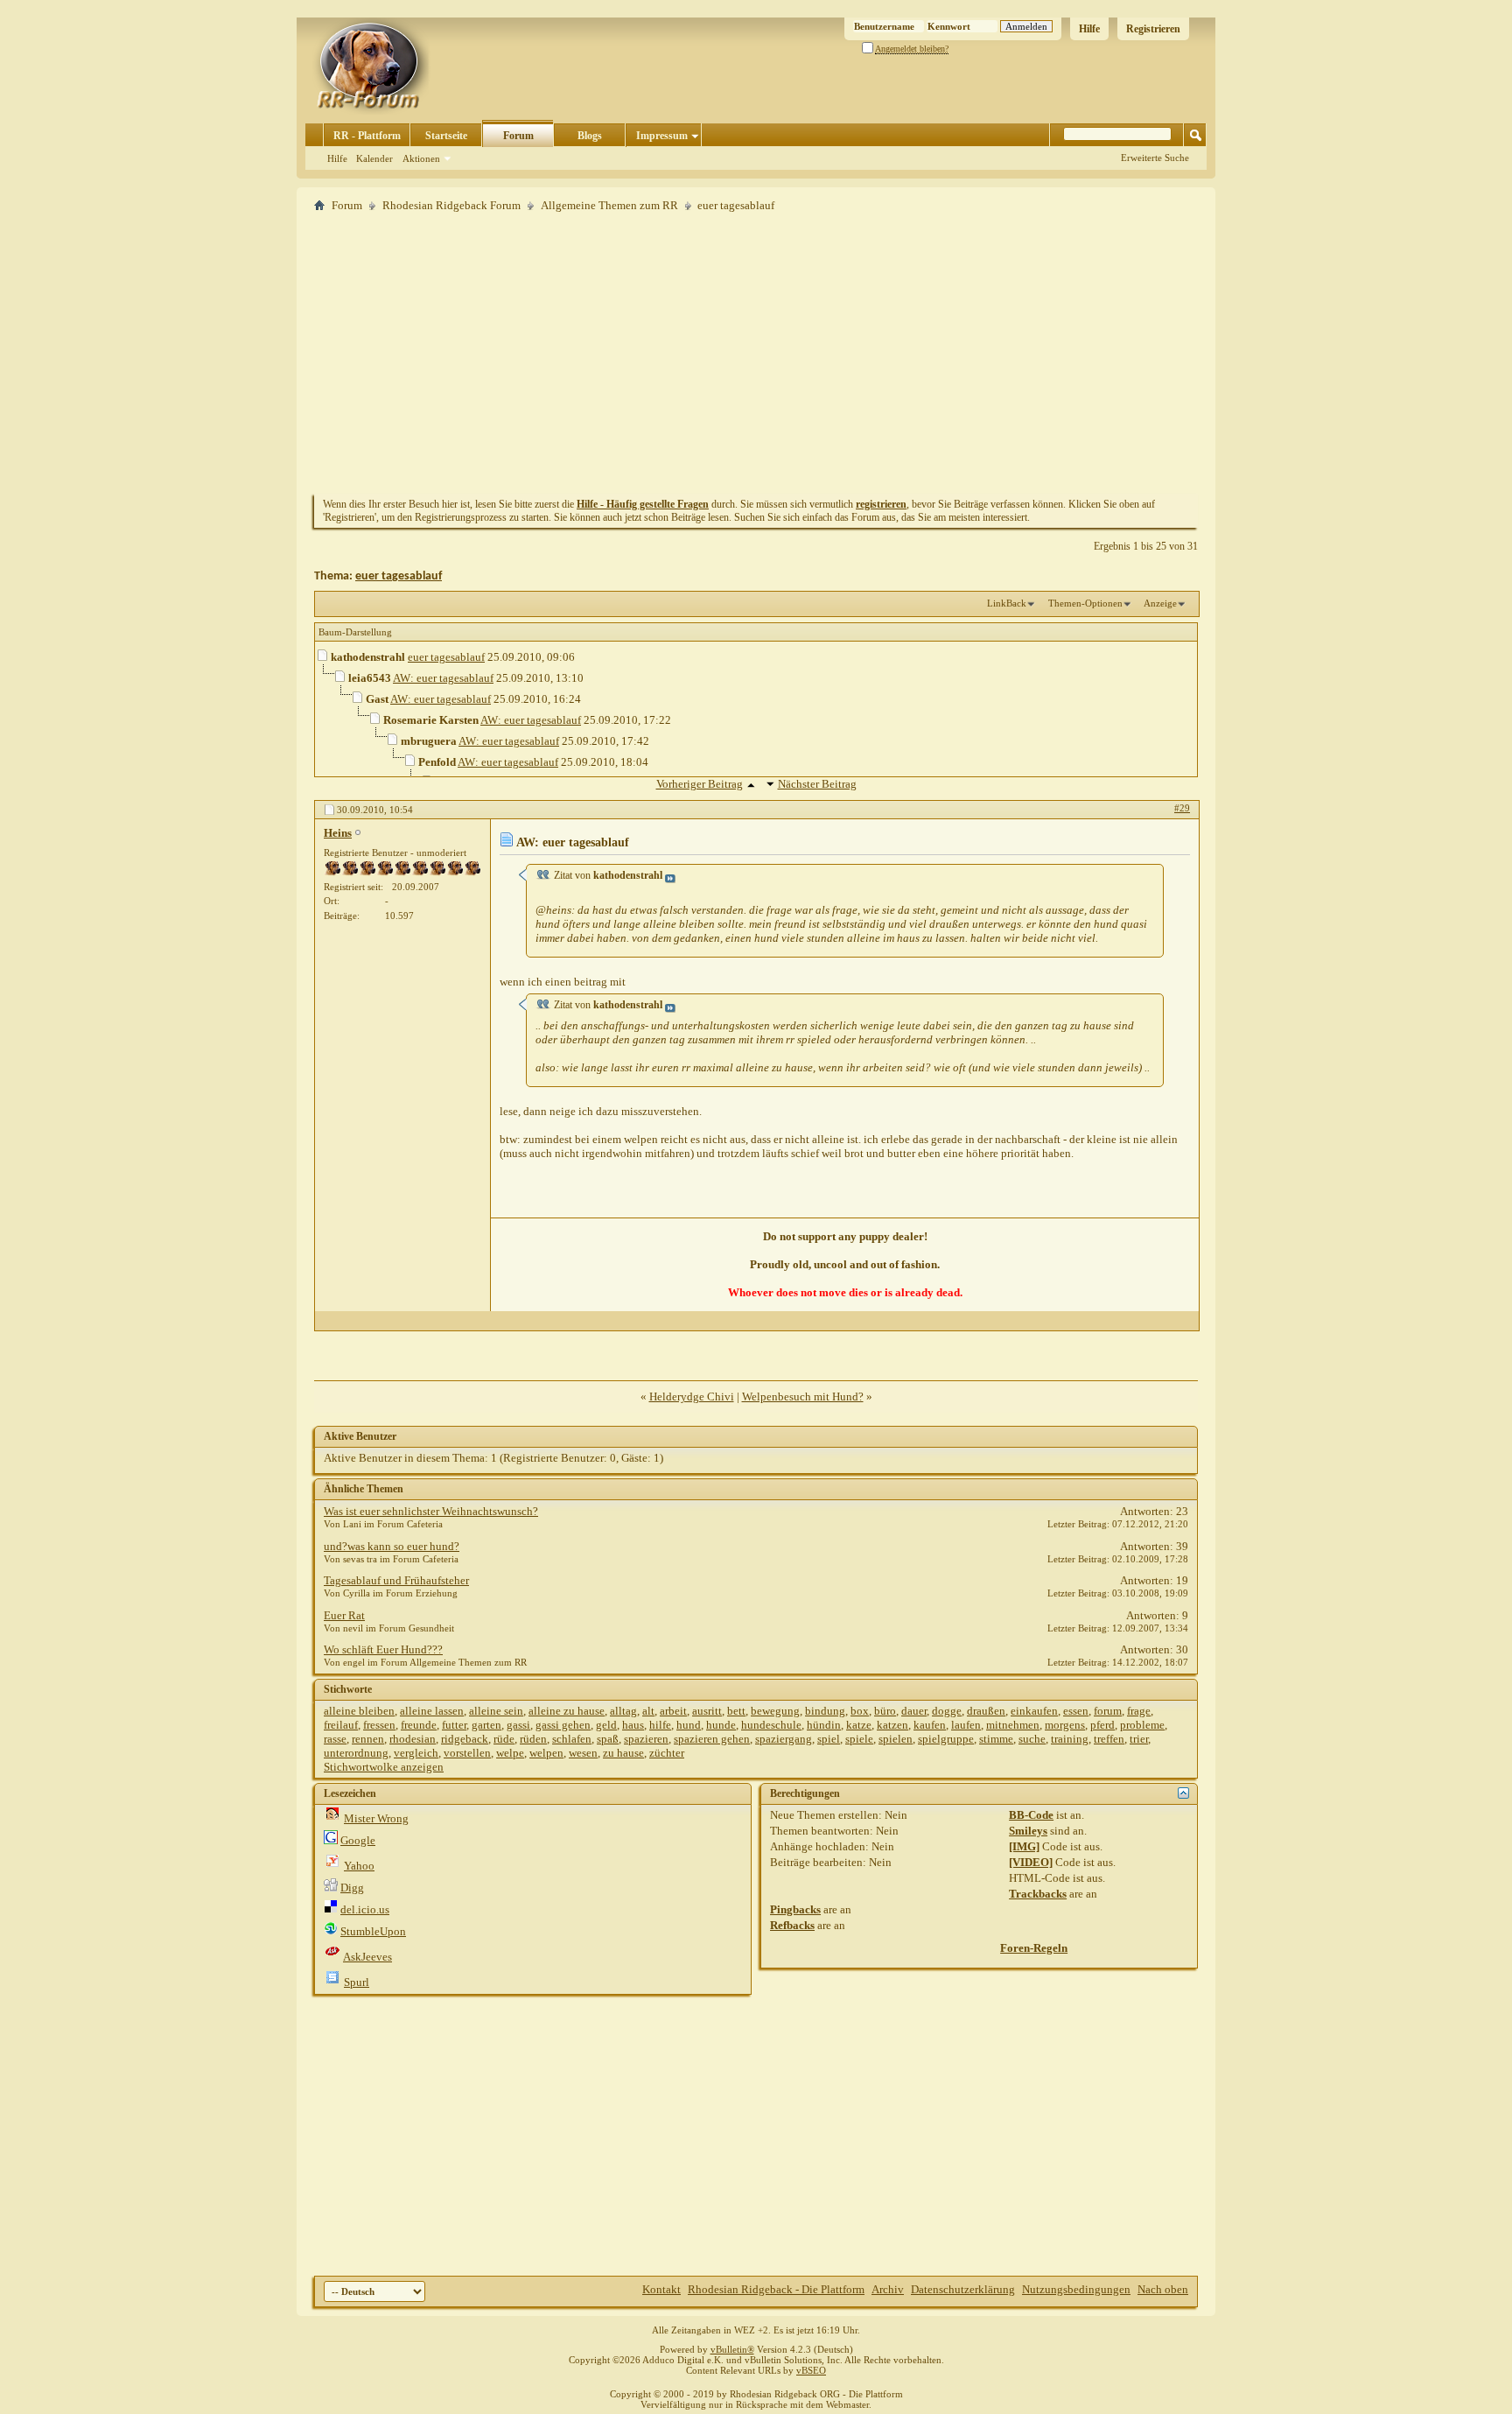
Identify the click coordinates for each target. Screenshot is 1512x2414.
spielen (896, 1739)
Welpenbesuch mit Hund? (803, 1396)
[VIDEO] (1031, 1862)
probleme (1142, 1725)
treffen (1109, 1739)
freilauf (341, 1725)
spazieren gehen (712, 1739)
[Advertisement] (756, 353)
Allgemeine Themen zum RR (609, 205)
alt (648, 1711)
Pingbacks (795, 1909)
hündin (824, 1725)
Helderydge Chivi (692, 1396)
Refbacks (792, 1925)
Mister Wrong (376, 1818)
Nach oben (1163, 2289)
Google (358, 1840)
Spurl (357, 1982)
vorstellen (467, 1753)
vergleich (416, 1753)
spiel (829, 1739)
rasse (335, 1739)
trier (1139, 1739)
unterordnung (356, 1753)
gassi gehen (563, 1725)
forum (1108, 1711)
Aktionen (421, 158)
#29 (1182, 808)
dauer (914, 1711)
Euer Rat (344, 1615)
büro (885, 1711)
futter (454, 1725)
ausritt (707, 1711)
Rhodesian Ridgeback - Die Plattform (776, 2289)
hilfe (660, 1725)
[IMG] (1024, 1846)
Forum (518, 136)
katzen (892, 1725)
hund (689, 1725)
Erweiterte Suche (1155, 158)
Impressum (662, 136)
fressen (379, 1725)
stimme (996, 1739)
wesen (583, 1753)
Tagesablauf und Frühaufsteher (396, 1580)
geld (606, 1725)
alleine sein (496, 1711)
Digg (352, 1888)
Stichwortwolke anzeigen (384, 1767)
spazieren (646, 1739)
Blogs (590, 136)
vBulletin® (732, 2349)
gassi (518, 1725)
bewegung (775, 1711)
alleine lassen (432, 1711)
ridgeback (465, 1739)
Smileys (1028, 1831)
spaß (608, 1739)
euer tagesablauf (399, 576)
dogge (947, 1711)
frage (1139, 1711)
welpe (510, 1753)
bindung (825, 1711)
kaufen (930, 1725)
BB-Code (1031, 1815)
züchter (667, 1753)
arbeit (673, 1711)
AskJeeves (367, 1957)
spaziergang (784, 1739)
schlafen (572, 1739)
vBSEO (811, 2370)
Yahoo (359, 1866)
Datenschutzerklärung (963, 2289)
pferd (1102, 1725)
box (860, 1711)
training (1070, 1739)
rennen (368, 1739)
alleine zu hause (567, 1711)
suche (1032, 1739)
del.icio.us (365, 1909)
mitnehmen (1013, 1725)
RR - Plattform (367, 136)
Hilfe (1089, 29)
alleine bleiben (359, 1711)
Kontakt (661, 2289)
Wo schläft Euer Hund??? (383, 1649)
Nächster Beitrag (817, 784)
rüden (533, 1739)
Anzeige (1160, 603)
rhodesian (413, 1739)
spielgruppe (946, 1739)
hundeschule (771, 1725)
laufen (966, 1725)
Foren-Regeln (1034, 1948)
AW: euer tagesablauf (443, 678)
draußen (986, 1711)
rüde (504, 1739)
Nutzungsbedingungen (1076, 2289)
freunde (419, 1725)
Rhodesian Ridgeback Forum (451, 205)
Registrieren (1153, 29)
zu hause (623, 1753)
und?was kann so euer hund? (392, 1546)
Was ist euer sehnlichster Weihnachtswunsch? (431, 1511)
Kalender (374, 158)
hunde (721, 1725)
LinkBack (1007, 603)
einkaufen (1034, 1711)
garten (486, 1725)
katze (859, 1725)
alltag (623, 1711)
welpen (546, 1753)
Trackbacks (1038, 1894)
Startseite (446, 136)
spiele (859, 1739)
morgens (1065, 1725)
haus (633, 1725)
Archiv (888, 2289)
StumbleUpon (373, 1931)
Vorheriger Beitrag (700, 784)
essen (1076, 1711)
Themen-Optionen (1085, 603)
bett (736, 1711)
